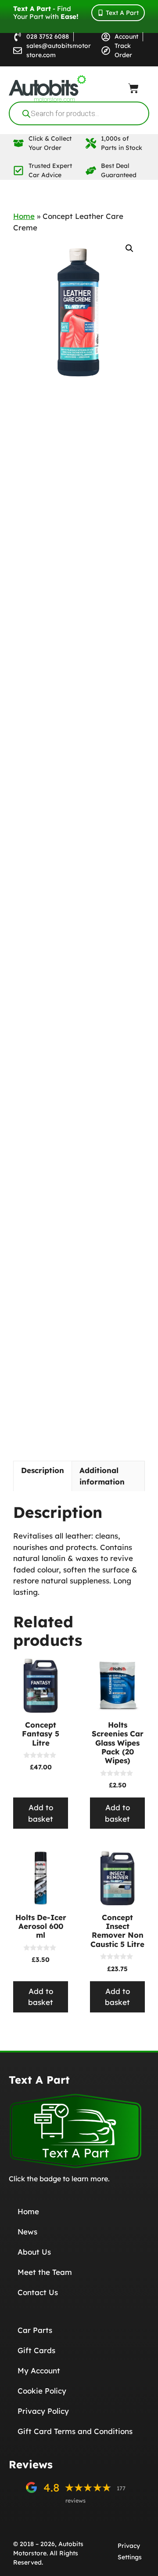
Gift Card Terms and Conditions (75, 2431)
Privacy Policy (43, 2411)
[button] (129, 248)
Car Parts (35, 2330)
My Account (39, 2370)
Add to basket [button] (41, 1813)
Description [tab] (43, 1470)
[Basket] (133, 88)
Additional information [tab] (102, 1476)
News (27, 2232)
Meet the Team (45, 2272)
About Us (34, 2252)
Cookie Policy (42, 2391)
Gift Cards (36, 2350)
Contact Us (38, 2292)
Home (24, 216)
